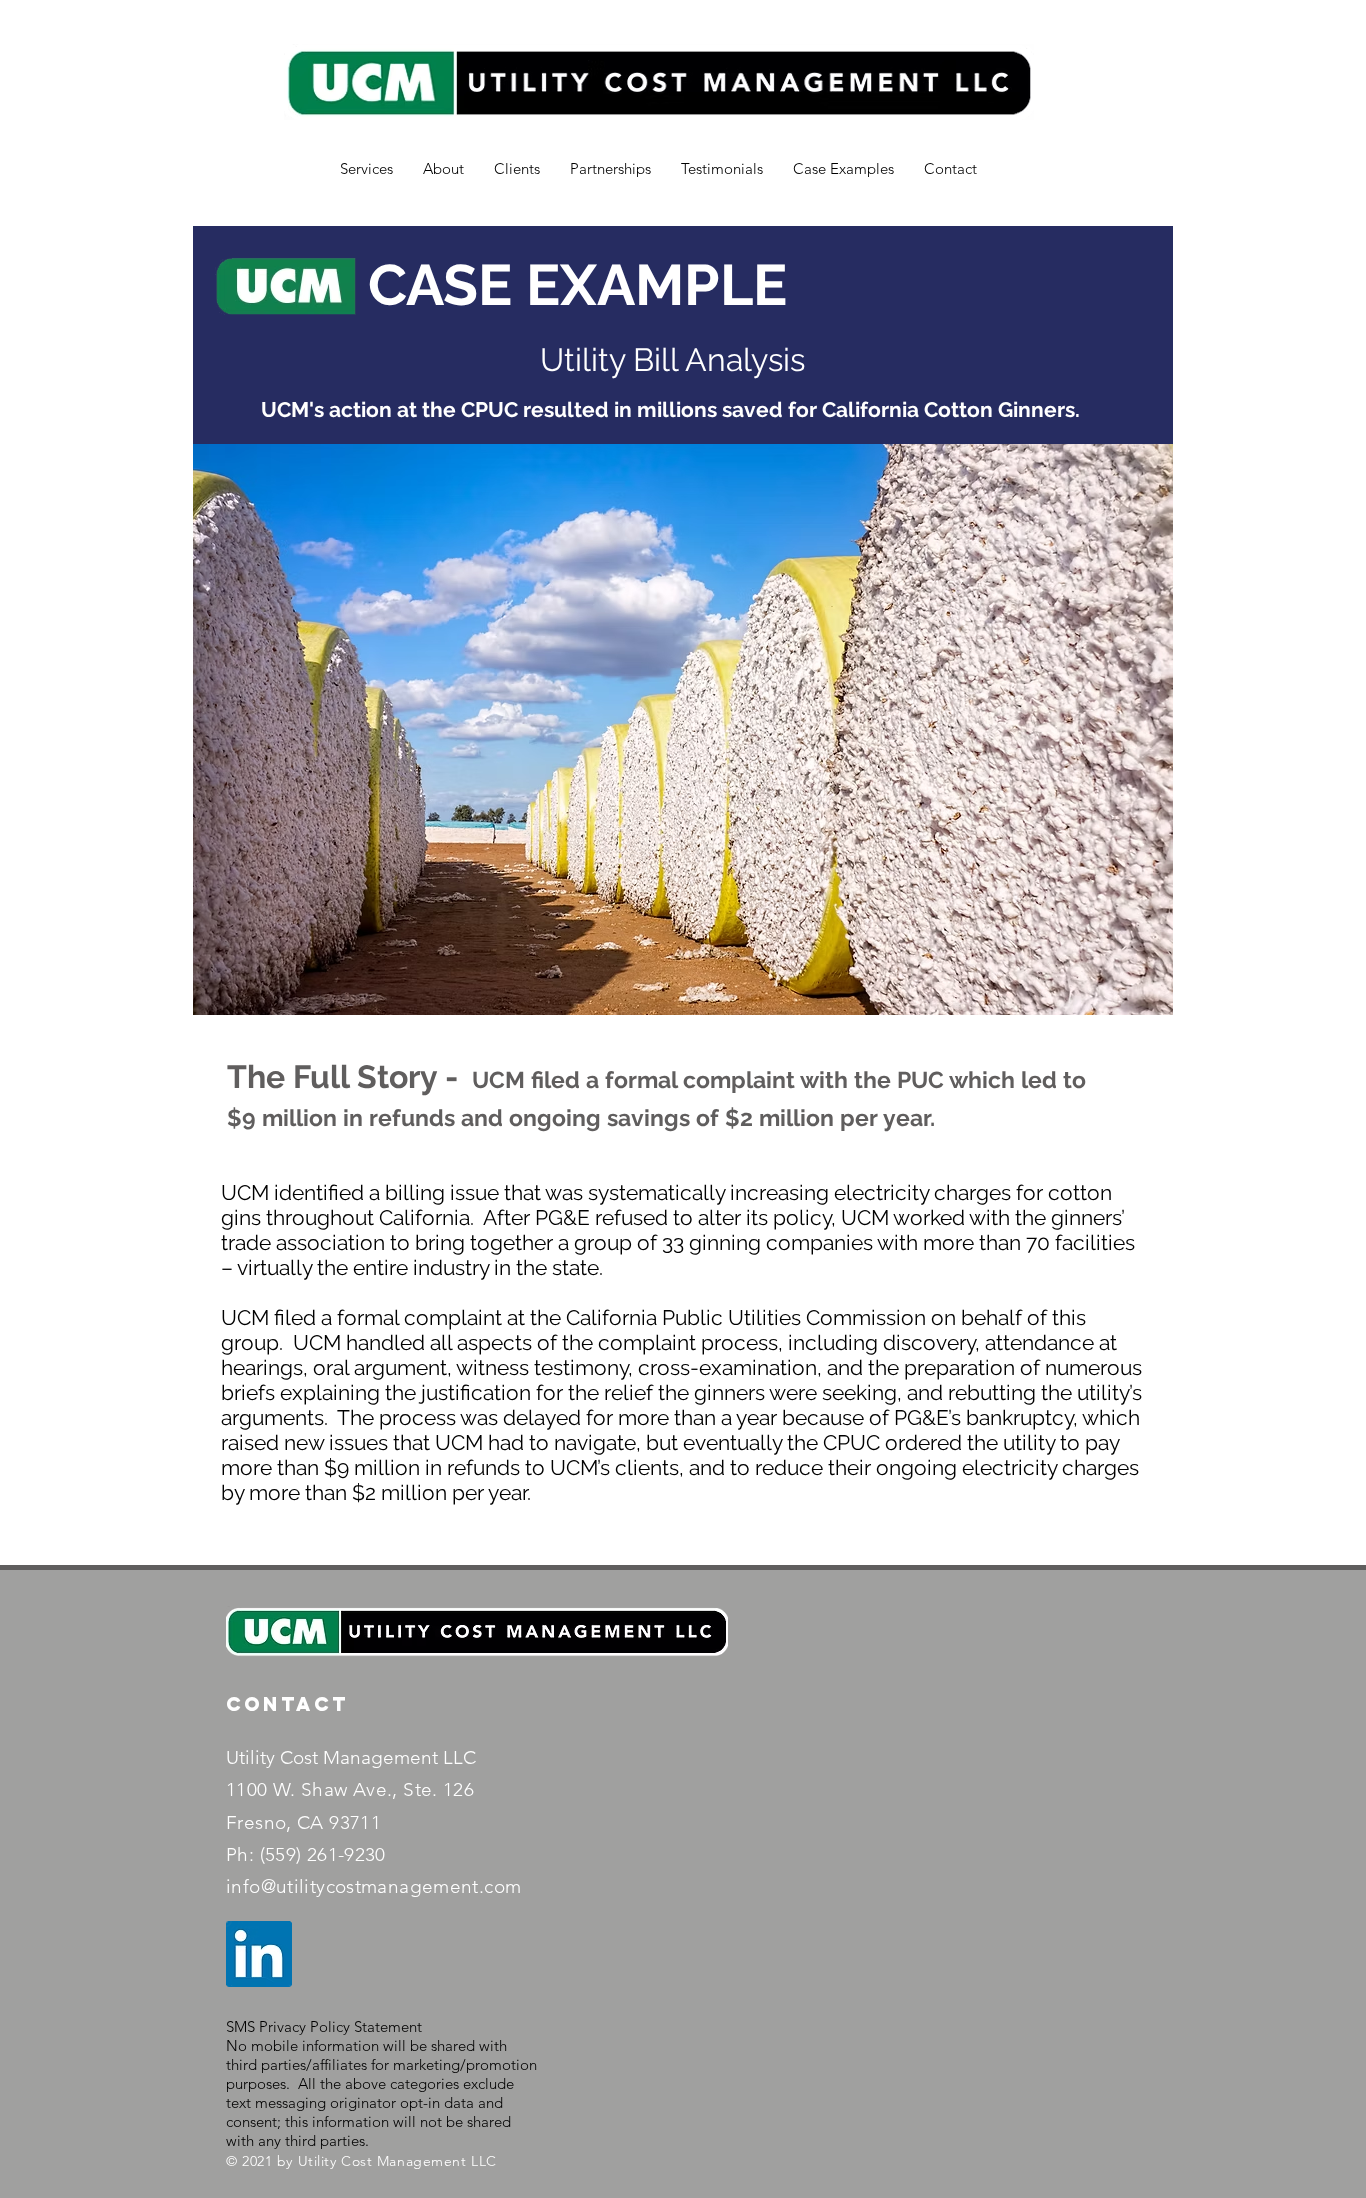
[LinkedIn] (259, 1954)
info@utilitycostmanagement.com (373, 1886)
